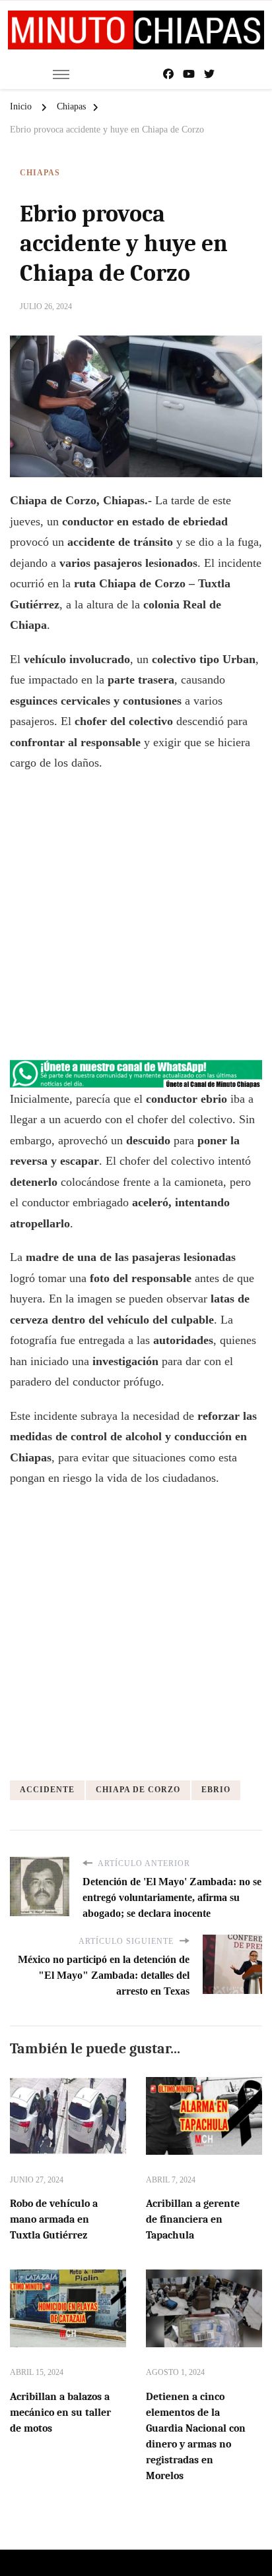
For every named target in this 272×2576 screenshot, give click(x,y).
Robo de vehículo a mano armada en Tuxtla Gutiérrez (54, 2219)
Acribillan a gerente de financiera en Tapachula (193, 2219)
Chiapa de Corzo (138, 1790)
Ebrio (216, 1790)
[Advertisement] (136, 923)
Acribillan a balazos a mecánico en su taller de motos (60, 2413)
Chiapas (40, 173)
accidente (47, 1790)
